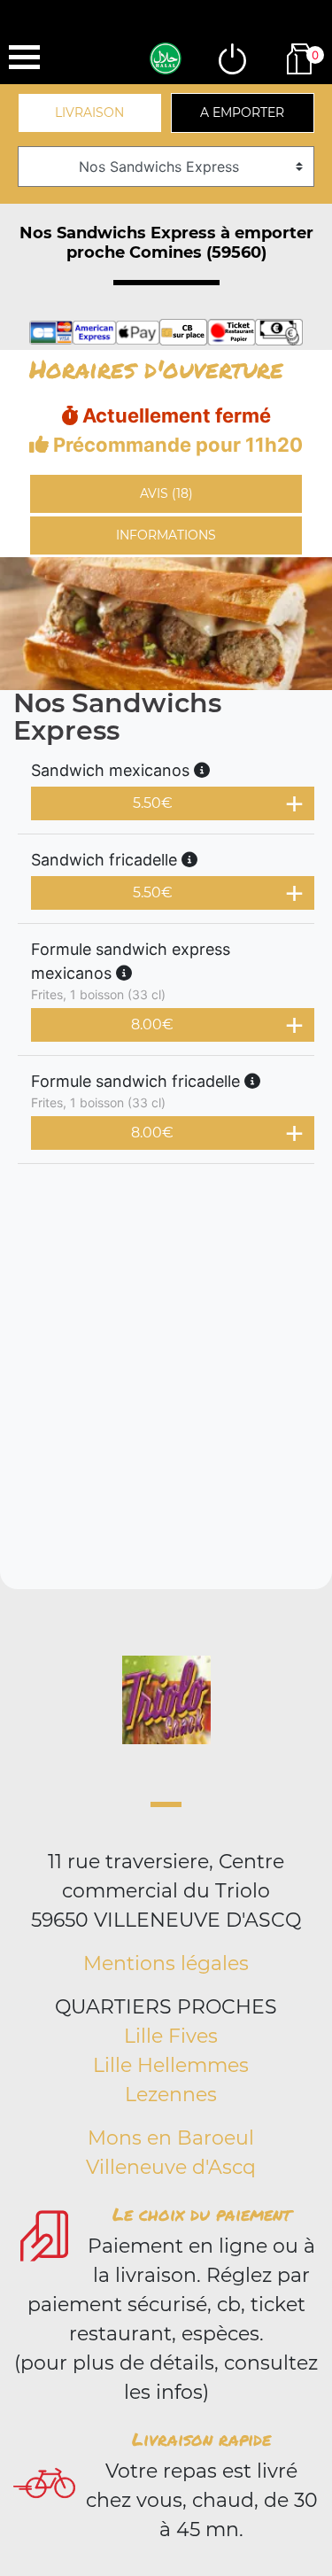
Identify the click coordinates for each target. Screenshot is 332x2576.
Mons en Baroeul (171, 2138)
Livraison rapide (201, 2439)
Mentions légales (166, 1963)
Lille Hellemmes (171, 2065)
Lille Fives (171, 2036)
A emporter (242, 113)
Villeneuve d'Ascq (171, 2167)
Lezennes (171, 2095)
